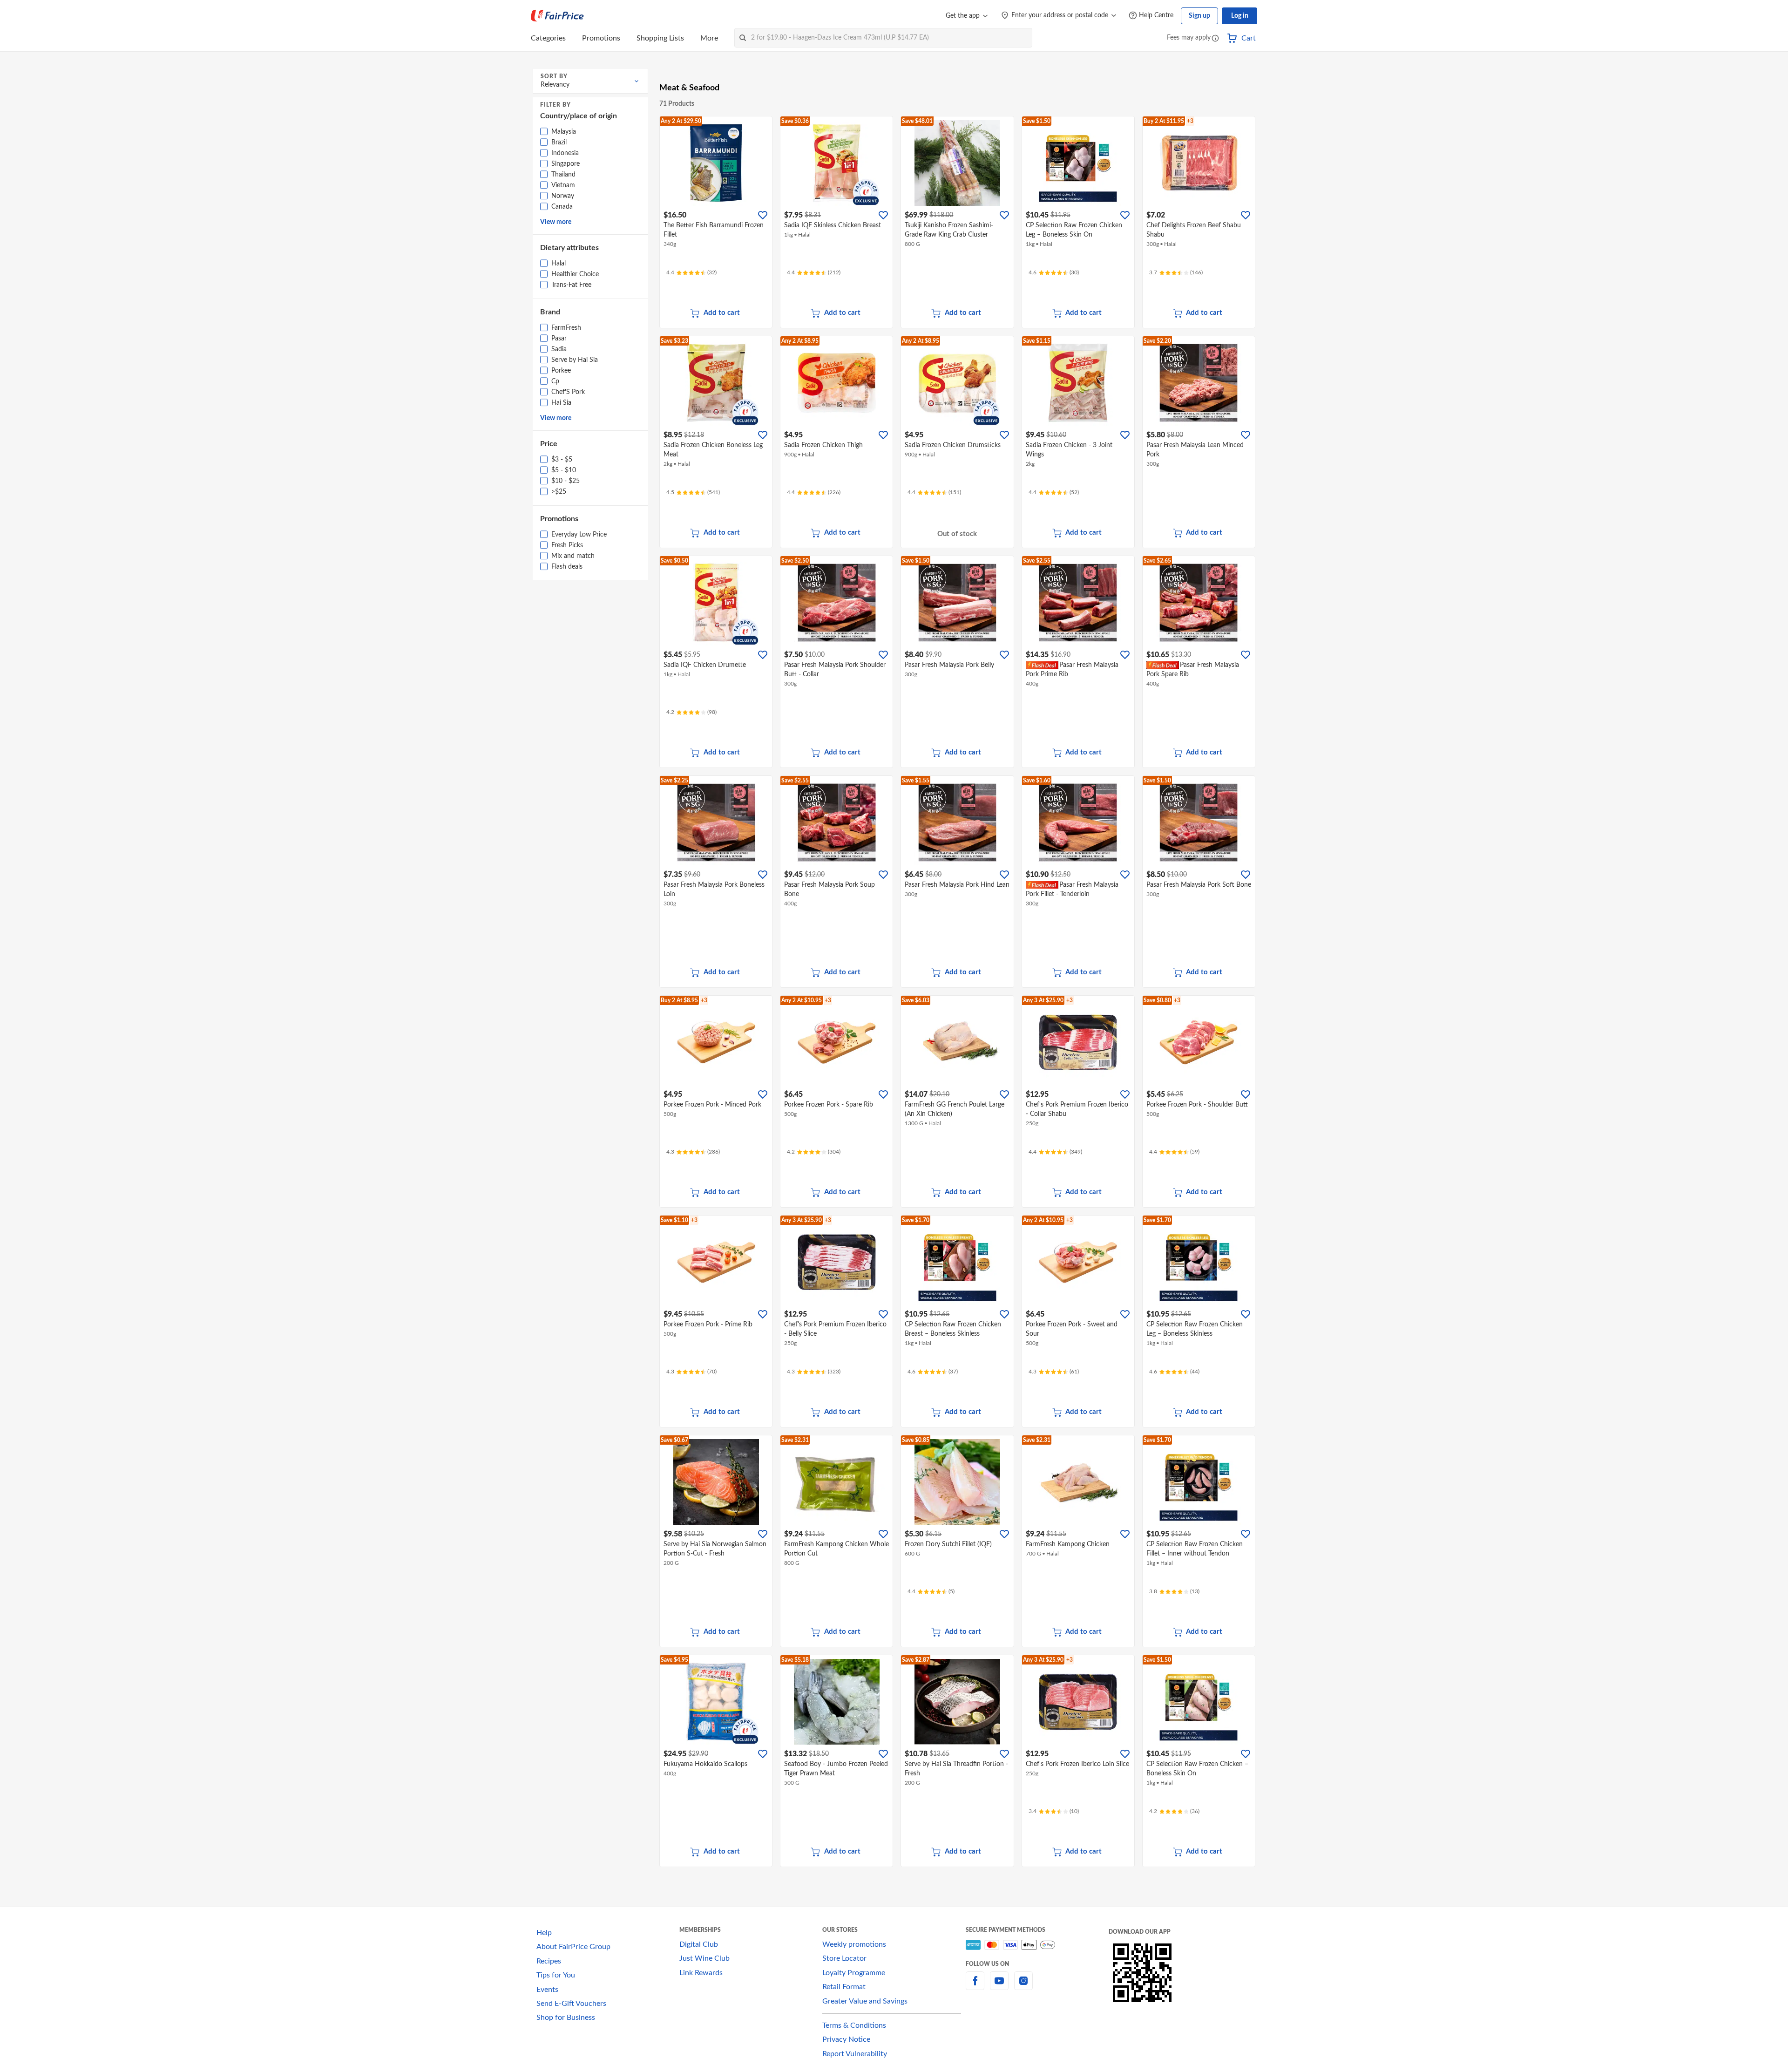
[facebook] (975, 1986)
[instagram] (1023, 1986)
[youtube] (999, 1986)
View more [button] (556, 222)
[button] (1215, 39)
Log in (1240, 16)
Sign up (1199, 16)
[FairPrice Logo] (557, 16)
